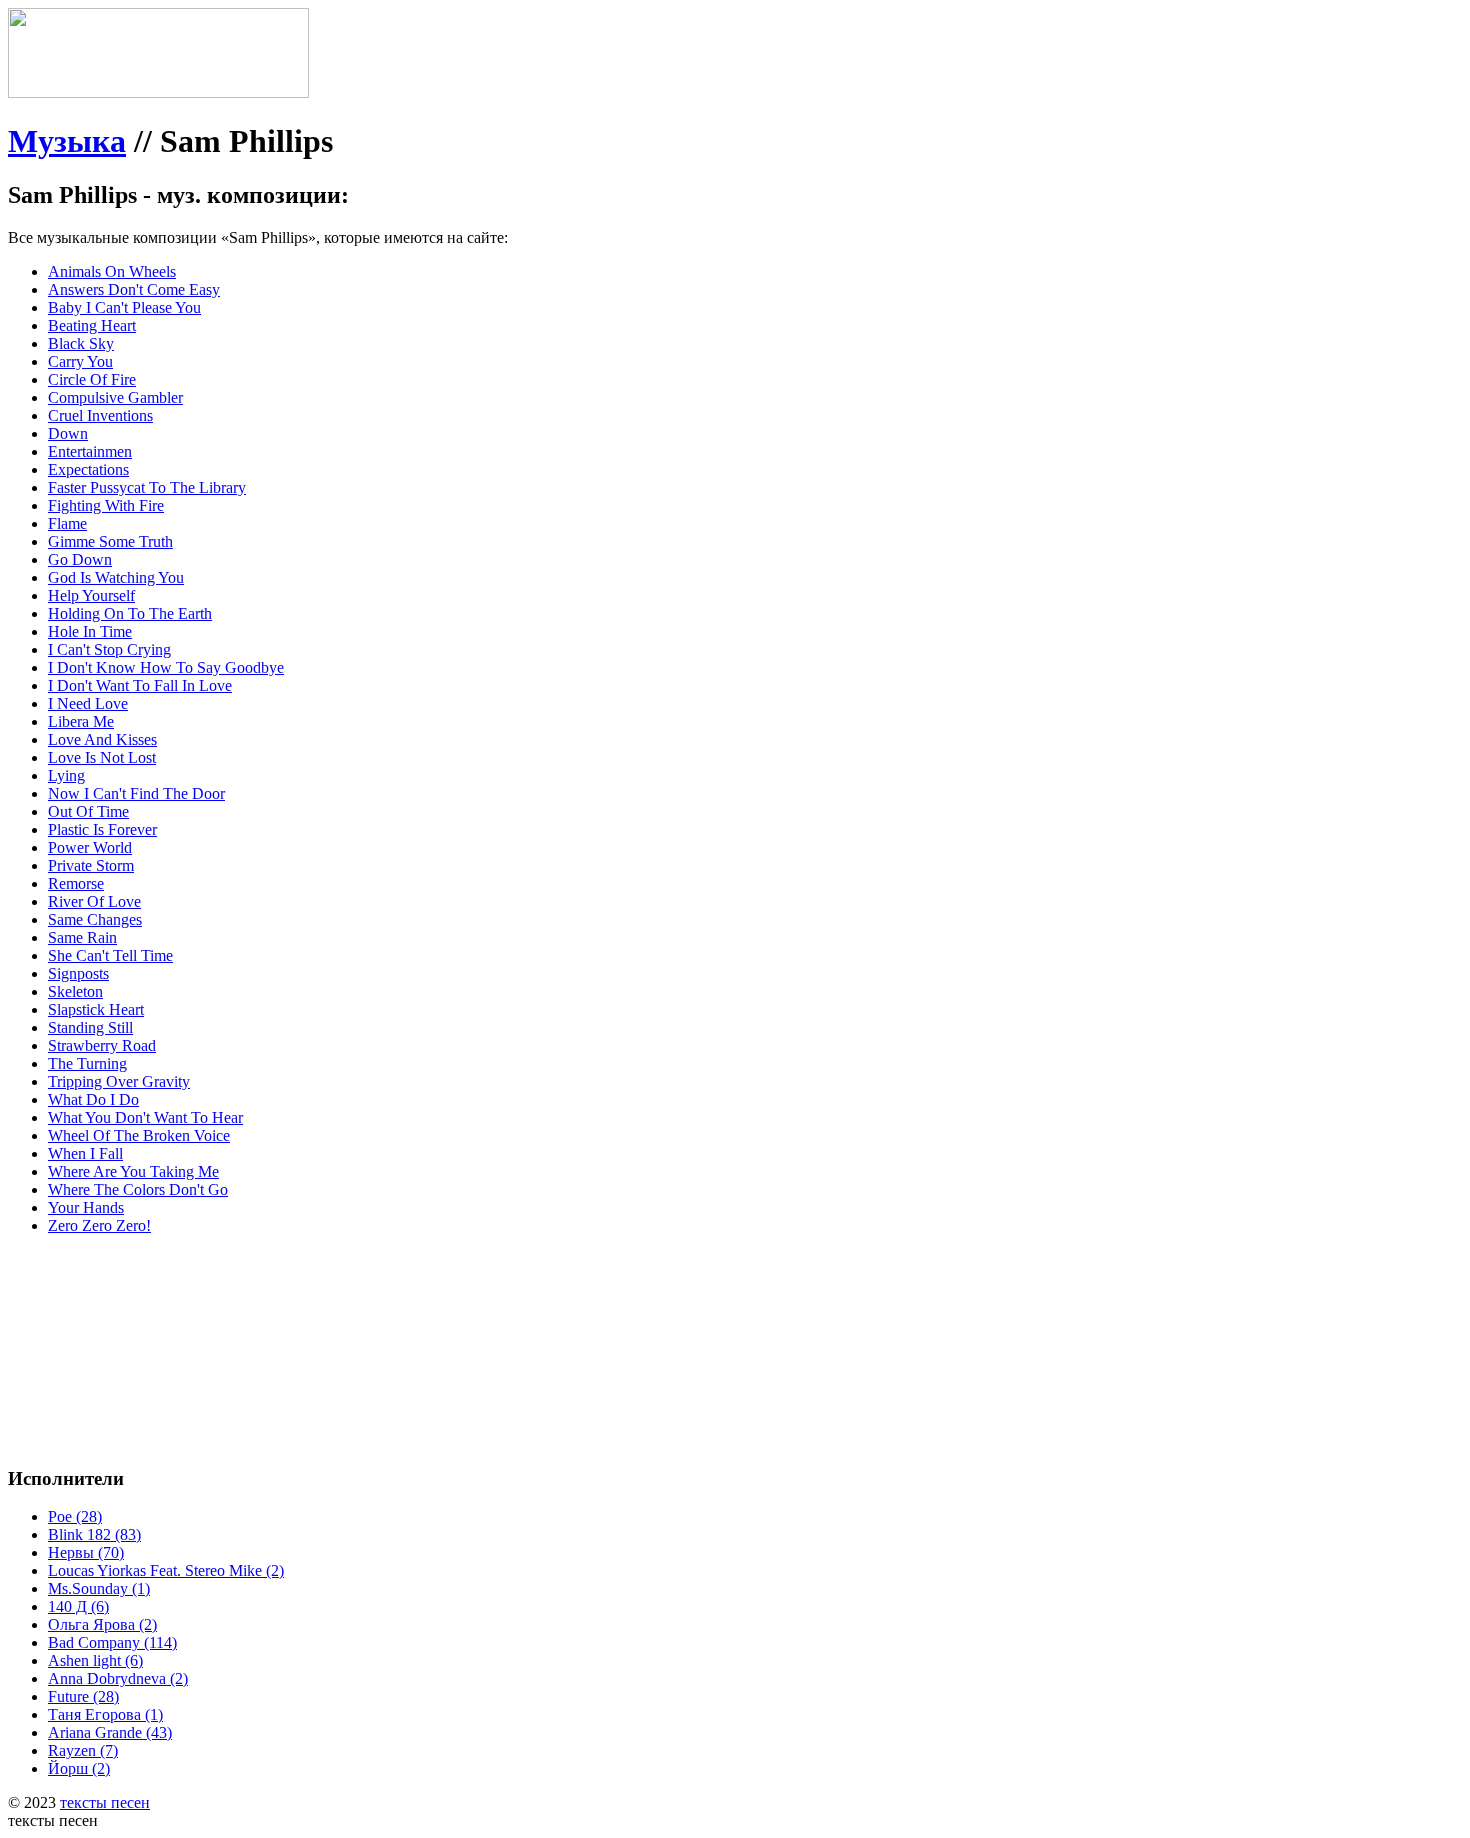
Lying (66, 775)
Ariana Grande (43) (110, 1732)
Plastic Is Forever (102, 829)
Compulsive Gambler (115, 397)
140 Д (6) (78, 1606)
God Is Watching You (116, 577)
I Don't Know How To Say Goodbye (166, 667)
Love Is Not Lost (102, 757)
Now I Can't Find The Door (136, 793)
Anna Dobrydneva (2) (118, 1678)
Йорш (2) (79, 1768)
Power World (90, 847)
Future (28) (83, 1696)
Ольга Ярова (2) (102, 1624)
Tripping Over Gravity (119, 1081)
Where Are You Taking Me (133, 1171)
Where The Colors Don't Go (138, 1189)
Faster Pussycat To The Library (147, 487)
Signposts (78, 973)
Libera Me (81, 721)
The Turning (87, 1063)
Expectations (88, 469)
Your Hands (86, 1207)
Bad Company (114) (112, 1642)
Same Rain (82, 937)
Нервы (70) (86, 1552)
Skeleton (75, 991)
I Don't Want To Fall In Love (140, 685)
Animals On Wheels (112, 271)
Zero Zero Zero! (99, 1225)
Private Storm (91, 865)
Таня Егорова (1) (105, 1714)
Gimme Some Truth (110, 541)
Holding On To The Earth (130, 613)
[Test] (158, 92)
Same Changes (95, 919)
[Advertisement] (308, 1296)
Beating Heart (92, 325)
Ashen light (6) (95, 1660)
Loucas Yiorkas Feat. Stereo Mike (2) (166, 1570)
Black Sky (81, 343)
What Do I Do (93, 1099)
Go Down (80, 559)
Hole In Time (90, 631)
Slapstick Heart (96, 1009)
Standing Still (90, 1027)
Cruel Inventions (100, 415)
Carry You (80, 361)
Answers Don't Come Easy (134, 289)
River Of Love (94, 901)
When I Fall (85, 1153)
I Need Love (88, 703)
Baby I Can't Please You (124, 307)
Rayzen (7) (83, 1750)
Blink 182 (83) (94, 1534)
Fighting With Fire (106, 505)
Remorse (76, 883)
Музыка (67, 141)
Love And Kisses (102, 739)
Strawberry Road (102, 1045)
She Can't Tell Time (110, 955)
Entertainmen (90, 451)
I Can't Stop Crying (109, 649)
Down (68, 433)
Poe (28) (75, 1516)
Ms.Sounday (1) (99, 1588)
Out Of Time (88, 811)
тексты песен (105, 1802)
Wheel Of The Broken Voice (139, 1135)
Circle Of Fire (92, 379)
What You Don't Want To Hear (145, 1117)
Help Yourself (91, 595)
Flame (67, 523)
